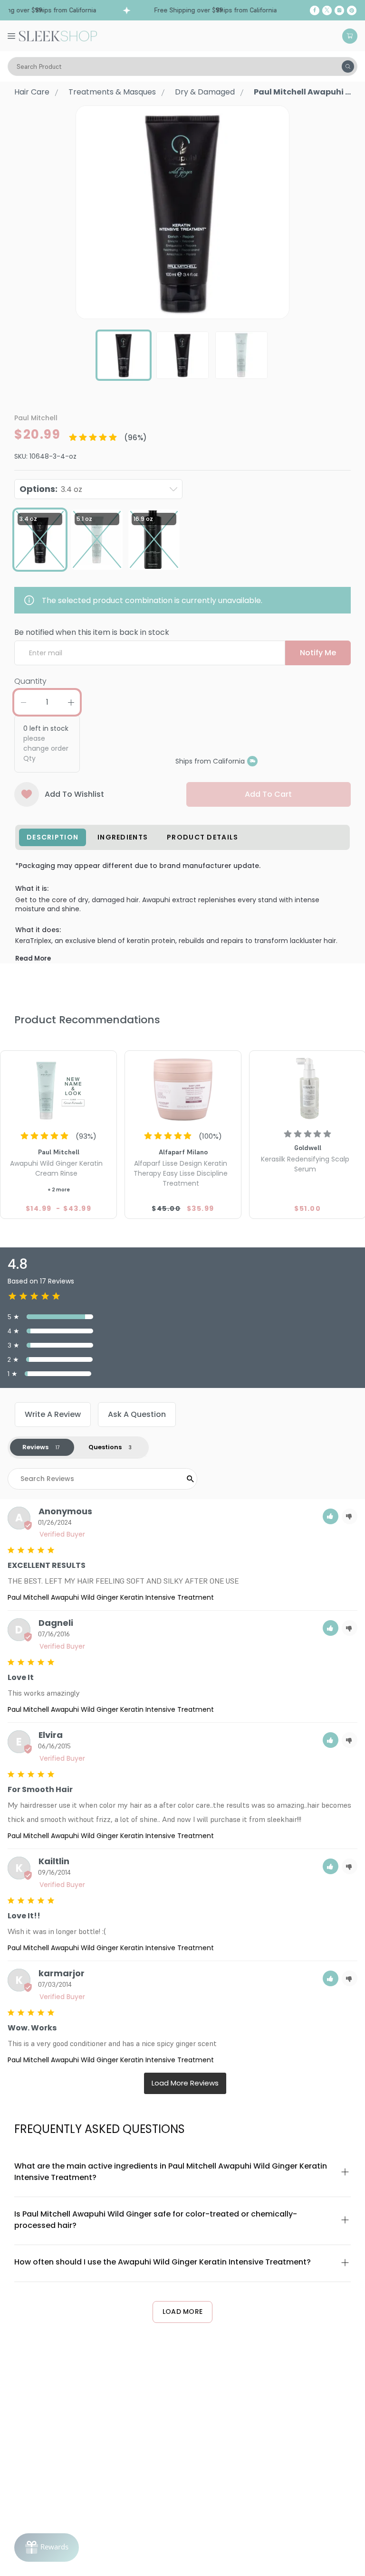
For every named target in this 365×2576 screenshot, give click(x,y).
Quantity (30, 681)
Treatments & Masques (112, 92)
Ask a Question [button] (137, 1414)
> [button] (185, 2083)
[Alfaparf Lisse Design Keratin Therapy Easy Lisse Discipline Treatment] (183, 1088)
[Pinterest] (352, 10)
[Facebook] (315, 10)
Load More (183, 2312)
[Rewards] (47, 2548)
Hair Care (32, 92)
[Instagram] (339, 10)
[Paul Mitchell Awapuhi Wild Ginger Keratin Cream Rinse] (58, 1088)
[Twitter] (327, 10)
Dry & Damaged (205, 92)
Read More (33, 958)
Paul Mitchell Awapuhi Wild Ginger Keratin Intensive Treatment (111, 1597)
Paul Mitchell (36, 418)
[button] (331, 1516)
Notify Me (318, 653)
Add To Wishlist (74, 794)
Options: (51, 489)
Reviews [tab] (35, 1447)
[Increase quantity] (71, 702)
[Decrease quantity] (23, 702)
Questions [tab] (105, 1447)
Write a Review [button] (53, 1414)
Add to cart (268, 794)
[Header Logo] (58, 35)
